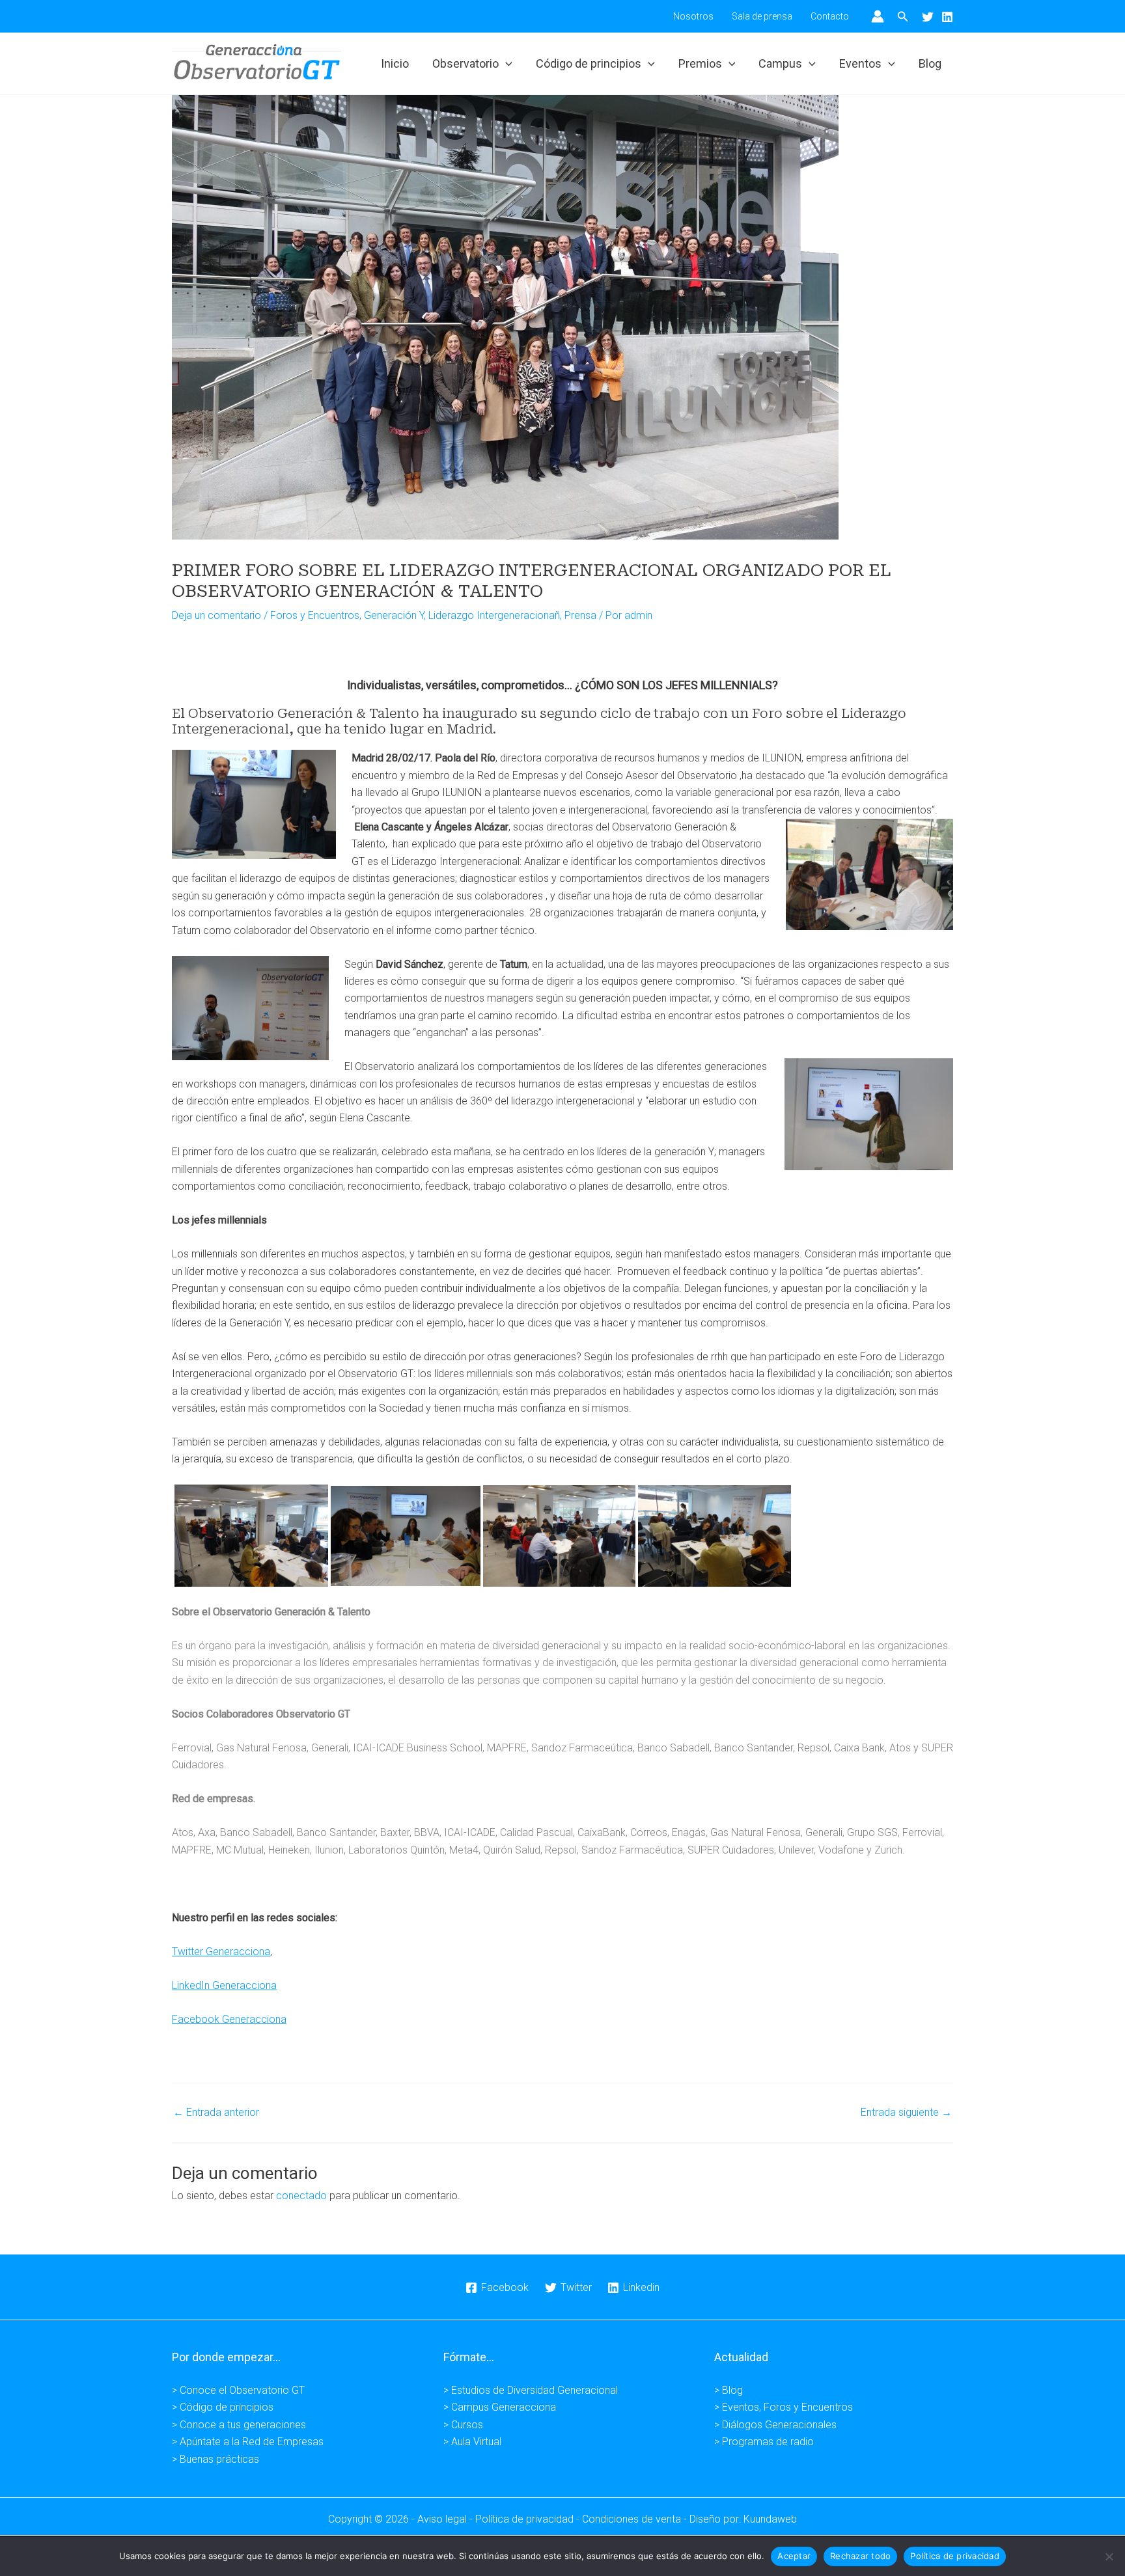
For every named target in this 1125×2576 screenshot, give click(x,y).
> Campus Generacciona (500, 2407)
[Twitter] (928, 17)
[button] (903, 17)
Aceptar (794, 2556)
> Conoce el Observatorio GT (238, 2390)
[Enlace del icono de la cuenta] (878, 16)
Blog (930, 63)
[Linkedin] (947, 17)
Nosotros (693, 16)
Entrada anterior (216, 2113)
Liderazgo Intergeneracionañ (494, 615)
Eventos (860, 63)
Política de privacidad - (529, 2519)
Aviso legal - (446, 2519)
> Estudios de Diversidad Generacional (531, 2390)
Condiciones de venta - (636, 2519)
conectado (301, 2196)
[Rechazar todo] (1109, 2556)
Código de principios (589, 63)
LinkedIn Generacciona (224, 1985)
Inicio (395, 63)
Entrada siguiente (906, 2113)
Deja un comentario (216, 615)
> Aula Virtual (472, 2442)
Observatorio (465, 63)
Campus (780, 63)
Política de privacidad (955, 2556)
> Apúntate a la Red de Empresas (248, 2442)
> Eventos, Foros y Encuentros (784, 2407)
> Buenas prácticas (215, 2459)
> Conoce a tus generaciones (239, 2425)
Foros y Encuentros (315, 615)
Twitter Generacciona (221, 1952)
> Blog (729, 2390)
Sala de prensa (762, 16)
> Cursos (463, 2425)
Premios (700, 63)
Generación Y (394, 615)
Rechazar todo (860, 2556)
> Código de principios (223, 2407)
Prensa (580, 615)
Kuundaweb (770, 2519)
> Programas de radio (764, 2442)
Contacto (830, 16)
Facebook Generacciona (229, 2019)
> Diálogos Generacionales (775, 2425)
